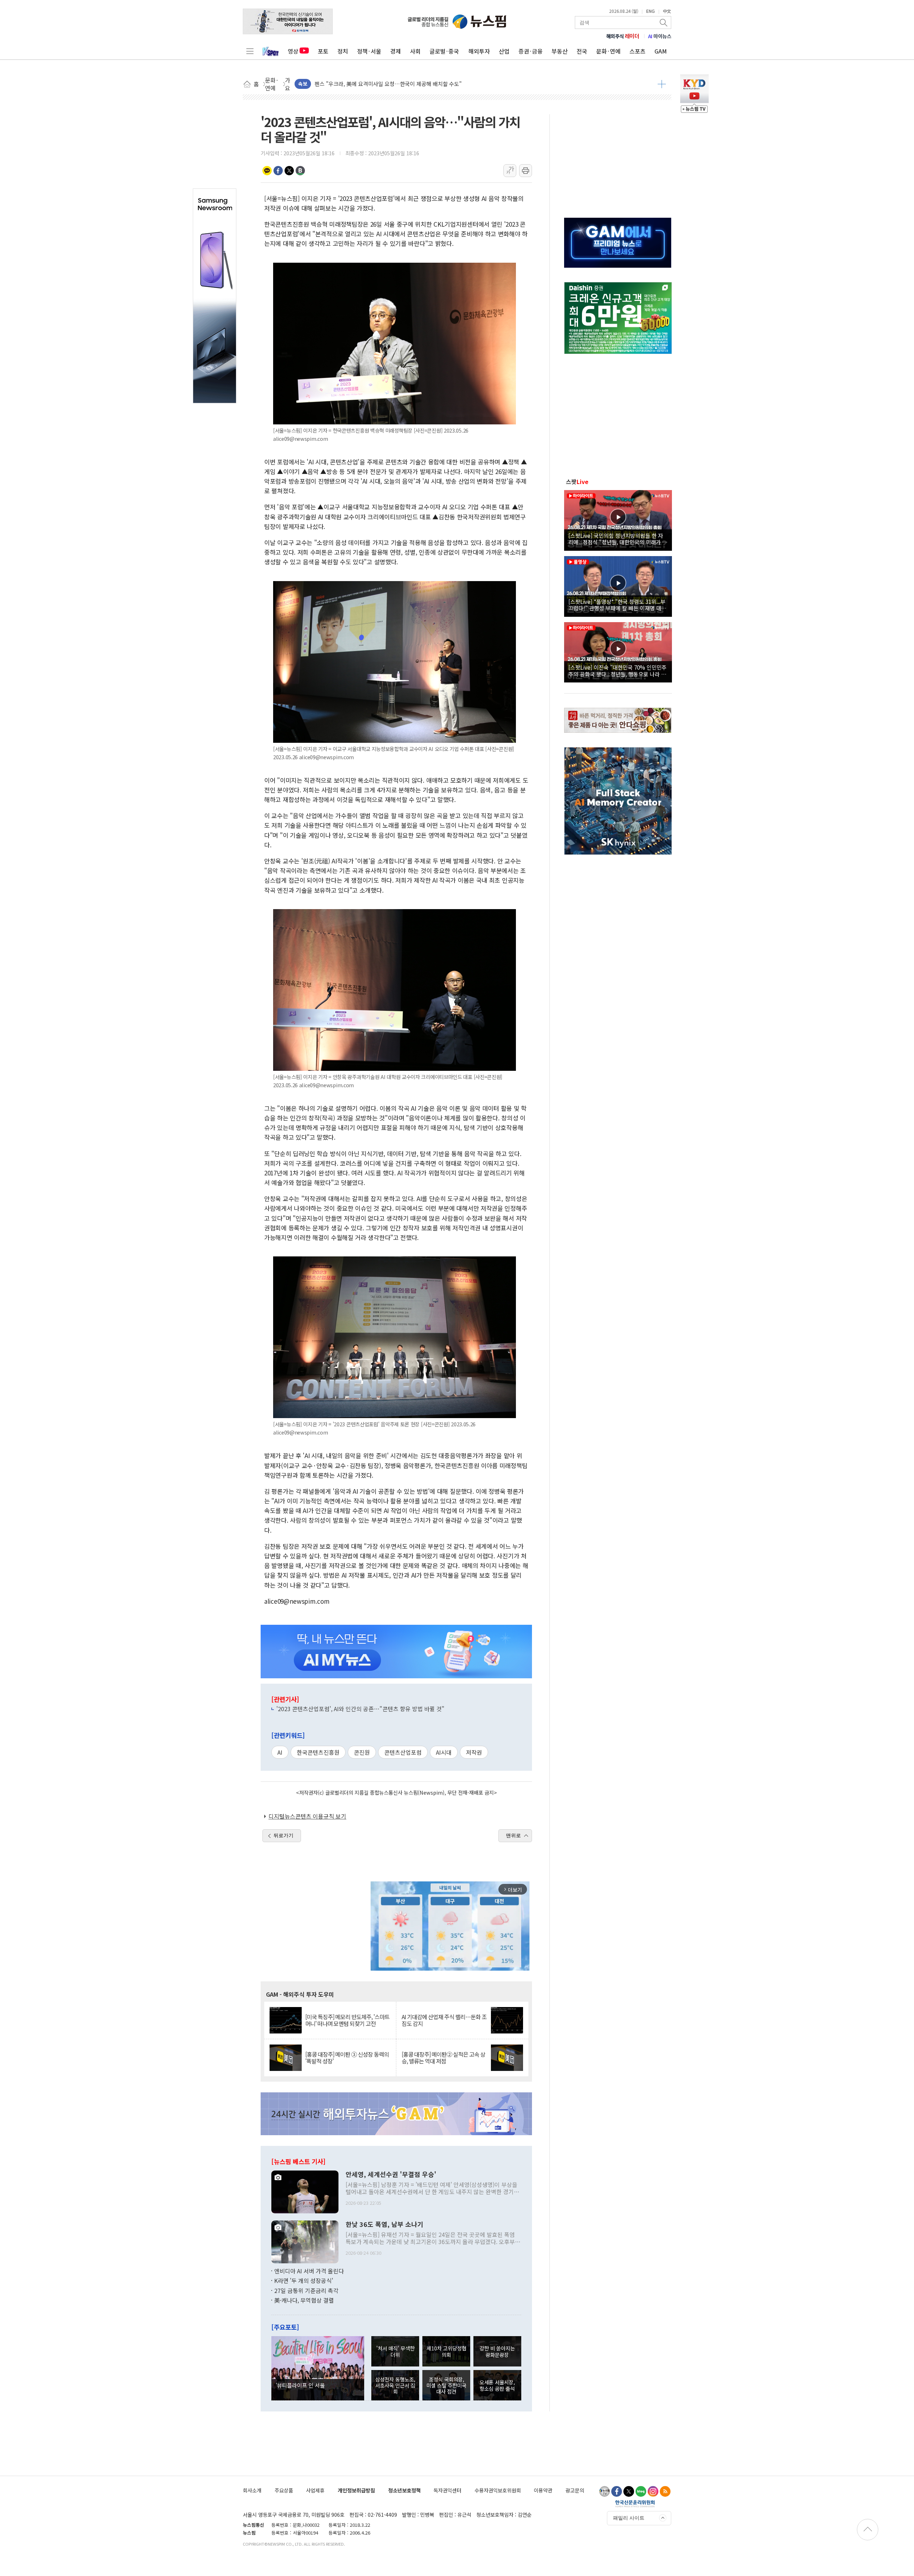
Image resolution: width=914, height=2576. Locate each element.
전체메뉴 (250, 51)
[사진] (305, 2191)
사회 (415, 51)
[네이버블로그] (641, 2491)
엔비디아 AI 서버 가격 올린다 (309, 2271)
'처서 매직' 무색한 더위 (395, 2351)
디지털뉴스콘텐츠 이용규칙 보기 (307, 1816)
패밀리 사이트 (629, 2518)
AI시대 (444, 1752)
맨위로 (513, 1835)
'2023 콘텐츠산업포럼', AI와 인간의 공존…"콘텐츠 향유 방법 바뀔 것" (360, 1709)
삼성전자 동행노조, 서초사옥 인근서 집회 (395, 2385)
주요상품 (284, 2490)
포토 (323, 51)
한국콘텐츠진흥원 (318, 1752)
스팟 (577, 482)
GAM (661, 51)
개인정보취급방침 (356, 2490)
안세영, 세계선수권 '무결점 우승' (391, 2174)
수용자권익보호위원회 (498, 2490)
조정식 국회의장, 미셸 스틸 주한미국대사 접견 (446, 2385)
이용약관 (543, 2490)
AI (280, 1752)
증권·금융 (531, 51)
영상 (293, 51)
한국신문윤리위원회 (635, 2504)
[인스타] (653, 2491)
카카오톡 (267, 171)
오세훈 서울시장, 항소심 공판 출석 (497, 2385)
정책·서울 (369, 51)
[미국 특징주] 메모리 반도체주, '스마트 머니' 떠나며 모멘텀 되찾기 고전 (347, 2020)
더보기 (662, 84)
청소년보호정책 (404, 2490)
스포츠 (637, 51)
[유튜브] (604, 2491)
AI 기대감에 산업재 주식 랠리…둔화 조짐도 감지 (444, 2020)
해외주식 (623, 36)
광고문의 (575, 2490)
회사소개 (252, 2490)
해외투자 (479, 51)
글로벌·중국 (444, 51)
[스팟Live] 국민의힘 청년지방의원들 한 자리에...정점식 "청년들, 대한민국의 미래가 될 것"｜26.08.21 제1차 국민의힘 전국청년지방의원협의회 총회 (618, 539)
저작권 (474, 1752)
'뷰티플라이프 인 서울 (300, 2385)
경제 (396, 51)
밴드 (300, 171)
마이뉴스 (660, 36)
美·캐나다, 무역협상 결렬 (304, 2300)
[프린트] (526, 171)
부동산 (560, 51)
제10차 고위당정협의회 (446, 2351)
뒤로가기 (283, 1835)
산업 (504, 51)
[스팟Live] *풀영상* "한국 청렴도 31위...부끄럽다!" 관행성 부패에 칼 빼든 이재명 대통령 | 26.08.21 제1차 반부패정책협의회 (617, 605)
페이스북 (278, 171)
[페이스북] (617, 2491)
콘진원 (362, 1752)
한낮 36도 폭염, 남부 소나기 (385, 2224)
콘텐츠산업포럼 (403, 1752)
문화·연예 (608, 51)
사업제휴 (315, 2490)
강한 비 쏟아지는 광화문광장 (497, 2351)
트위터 (289, 171)
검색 (664, 22)
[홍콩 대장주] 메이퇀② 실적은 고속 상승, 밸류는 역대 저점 (443, 2058)
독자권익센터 (447, 2490)
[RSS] (665, 2491)
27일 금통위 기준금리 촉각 (306, 2290)
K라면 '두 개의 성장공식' (304, 2280)
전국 (582, 51)
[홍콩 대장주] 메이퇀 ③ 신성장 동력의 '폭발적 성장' (347, 2058)
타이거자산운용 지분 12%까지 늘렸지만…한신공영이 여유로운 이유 (391, 82)
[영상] (618, 519)
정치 (343, 51)
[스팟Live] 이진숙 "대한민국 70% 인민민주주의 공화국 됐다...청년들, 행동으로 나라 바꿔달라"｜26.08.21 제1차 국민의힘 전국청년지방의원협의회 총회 (617, 670)
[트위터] (629, 2491)
